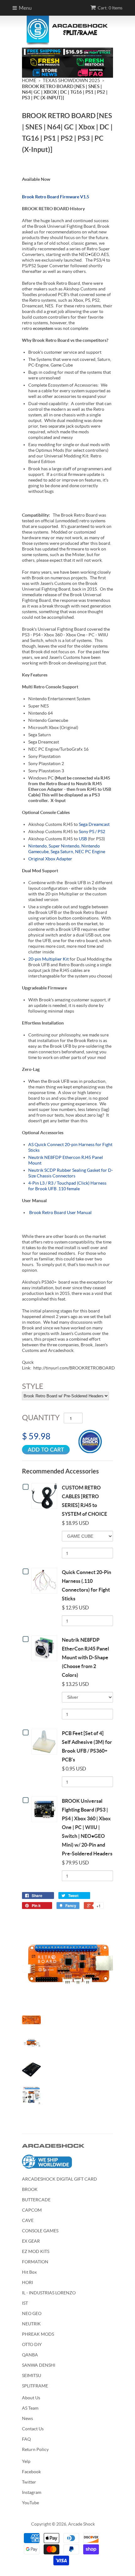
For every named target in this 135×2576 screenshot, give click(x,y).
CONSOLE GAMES (40, 2231)
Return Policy (35, 2449)
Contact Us (33, 2429)
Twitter (29, 2482)
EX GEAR (31, 2241)
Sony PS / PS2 (92, 832)
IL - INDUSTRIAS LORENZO (49, 2293)
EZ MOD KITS (36, 2251)
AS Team (30, 2408)
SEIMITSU (32, 2375)
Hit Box (29, 2272)
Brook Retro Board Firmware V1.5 (56, 197)
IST (25, 2303)
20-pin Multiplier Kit (49, 959)
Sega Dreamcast (94, 824)
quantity (41, 1418)
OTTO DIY (32, 2344)
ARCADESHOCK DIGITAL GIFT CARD (59, 2179)
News (27, 2418)
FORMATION (35, 2262)
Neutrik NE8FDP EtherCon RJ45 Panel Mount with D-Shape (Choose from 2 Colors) (85, 1657)
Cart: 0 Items (110, 8)
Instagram (32, 2492)
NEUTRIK (31, 2324)
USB (83, 839)
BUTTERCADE (36, 2200)
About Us (31, 2398)
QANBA (30, 2355)
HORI (27, 2282)
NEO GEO (32, 2313)
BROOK (30, 2189)
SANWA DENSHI (39, 2365)
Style (33, 1386)
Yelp (26, 2461)
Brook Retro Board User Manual (60, 1212)
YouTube (30, 2503)
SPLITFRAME (35, 2386)
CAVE (28, 2220)
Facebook (31, 2472)
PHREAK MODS (38, 2334)
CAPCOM (32, 2210)
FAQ (26, 2439)
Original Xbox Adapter (50, 859)
